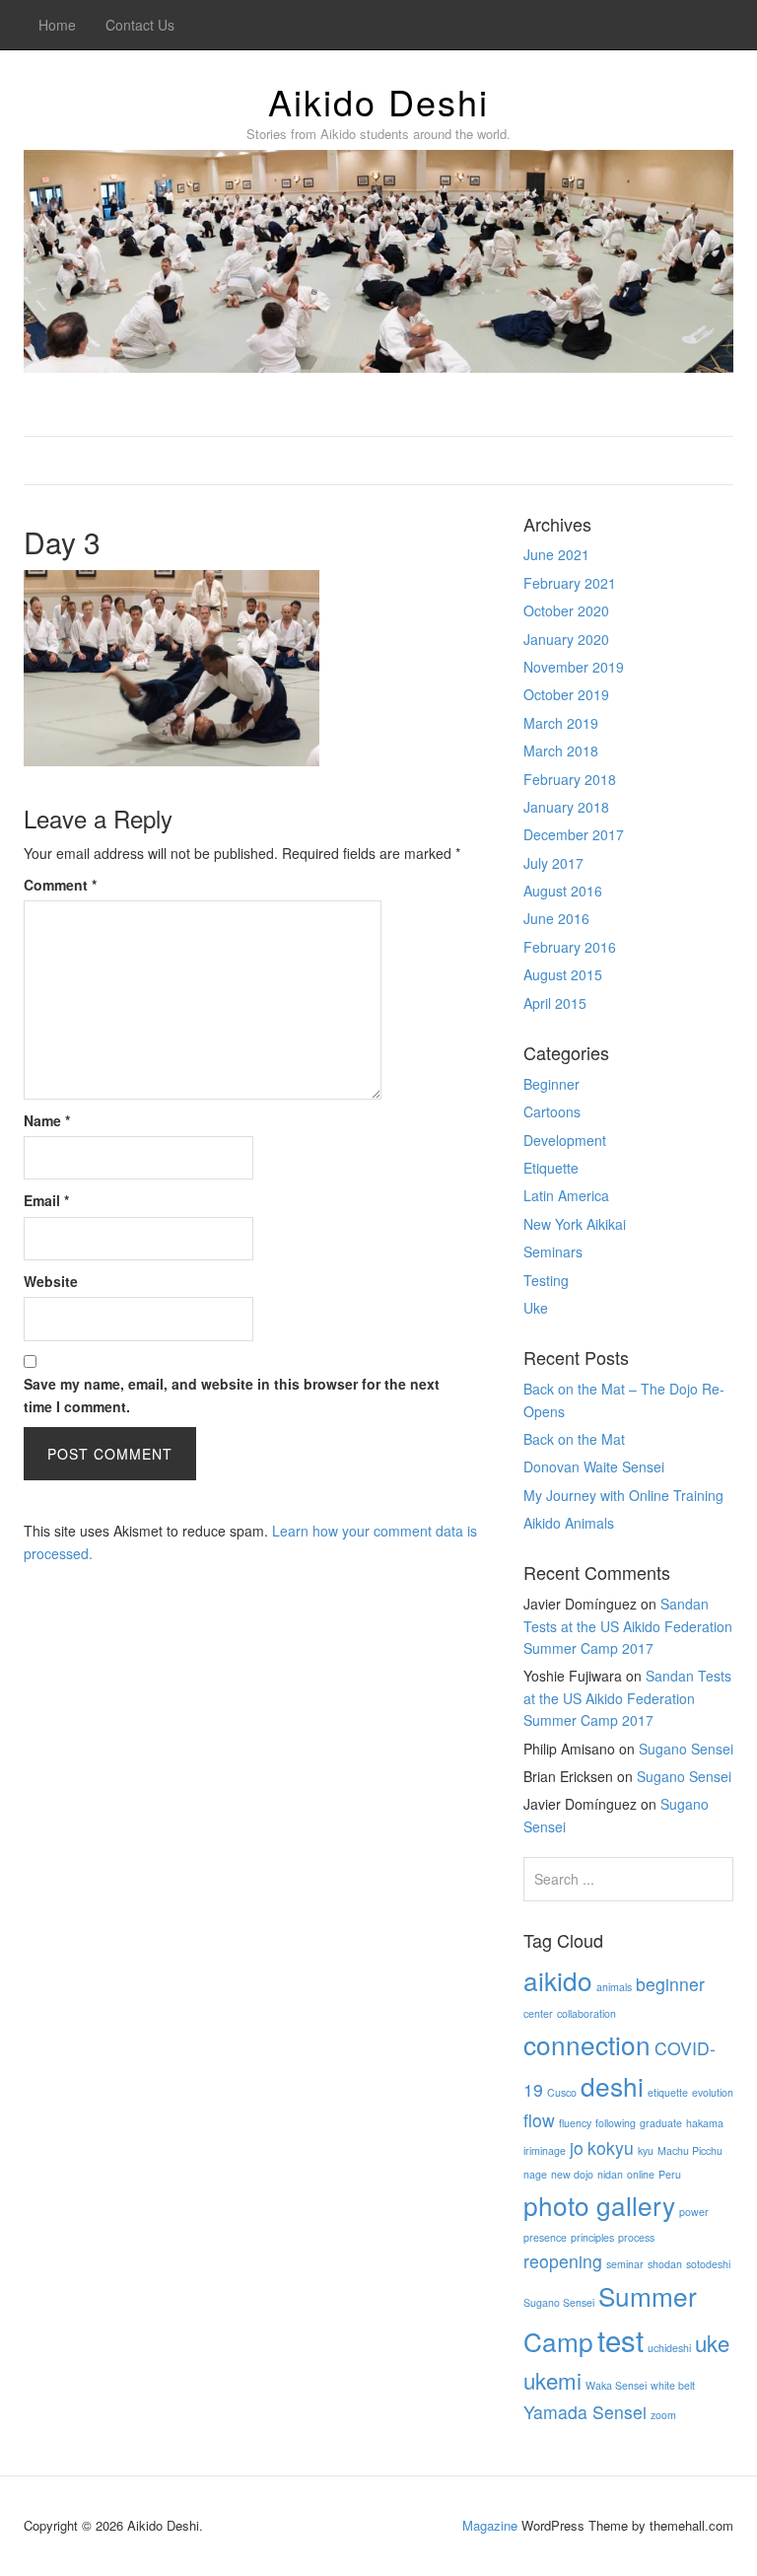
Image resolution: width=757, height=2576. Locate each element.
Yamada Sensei (585, 2412)
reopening (563, 2261)
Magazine (490, 2525)
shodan (665, 2264)
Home (57, 25)
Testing (546, 1280)
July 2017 (553, 863)
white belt (673, 2385)
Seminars (553, 1252)
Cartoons (552, 1111)
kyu (646, 2150)
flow (539, 2120)
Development (565, 1140)
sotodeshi (708, 2264)
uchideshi (669, 2348)
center (538, 2013)
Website (51, 1281)
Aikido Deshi (378, 101)
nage (535, 2174)
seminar (625, 2264)
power (694, 2212)
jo (577, 2147)
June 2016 (556, 918)
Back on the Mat (574, 1439)
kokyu (611, 2147)
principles (592, 2237)
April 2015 (555, 1003)
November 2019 (574, 667)
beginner (670, 1984)
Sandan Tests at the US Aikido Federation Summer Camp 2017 (628, 1626)
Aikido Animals (569, 1523)
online (641, 2174)
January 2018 (566, 807)
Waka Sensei (616, 2385)
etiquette (668, 2092)
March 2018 (561, 751)
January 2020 (566, 639)
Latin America (566, 1195)
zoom (663, 2415)
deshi (612, 2085)
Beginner (551, 1084)
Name (47, 1120)
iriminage (545, 2150)
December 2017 (574, 834)
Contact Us (140, 25)
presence (545, 2237)
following (616, 2123)
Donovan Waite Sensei (594, 1467)
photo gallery (599, 2205)
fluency (575, 2123)
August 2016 (563, 891)
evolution (713, 2092)
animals (614, 1987)
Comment (60, 885)
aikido (558, 1980)
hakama (705, 2123)
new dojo (572, 2174)
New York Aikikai (575, 1224)
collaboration (586, 2013)
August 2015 (563, 974)
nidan (610, 2174)
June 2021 (556, 554)
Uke (536, 1308)
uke (712, 2342)
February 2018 (570, 779)
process (636, 2237)
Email (46, 1200)
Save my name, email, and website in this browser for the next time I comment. (232, 1395)
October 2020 (566, 610)
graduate (661, 2123)
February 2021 (570, 583)
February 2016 (570, 947)
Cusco (562, 2092)
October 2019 (566, 694)
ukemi (552, 2380)
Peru (670, 2174)
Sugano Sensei (686, 1749)
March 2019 (561, 723)
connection (587, 2044)
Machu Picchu (690, 2150)
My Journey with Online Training (623, 1495)
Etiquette (551, 1168)
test (620, 2339)
